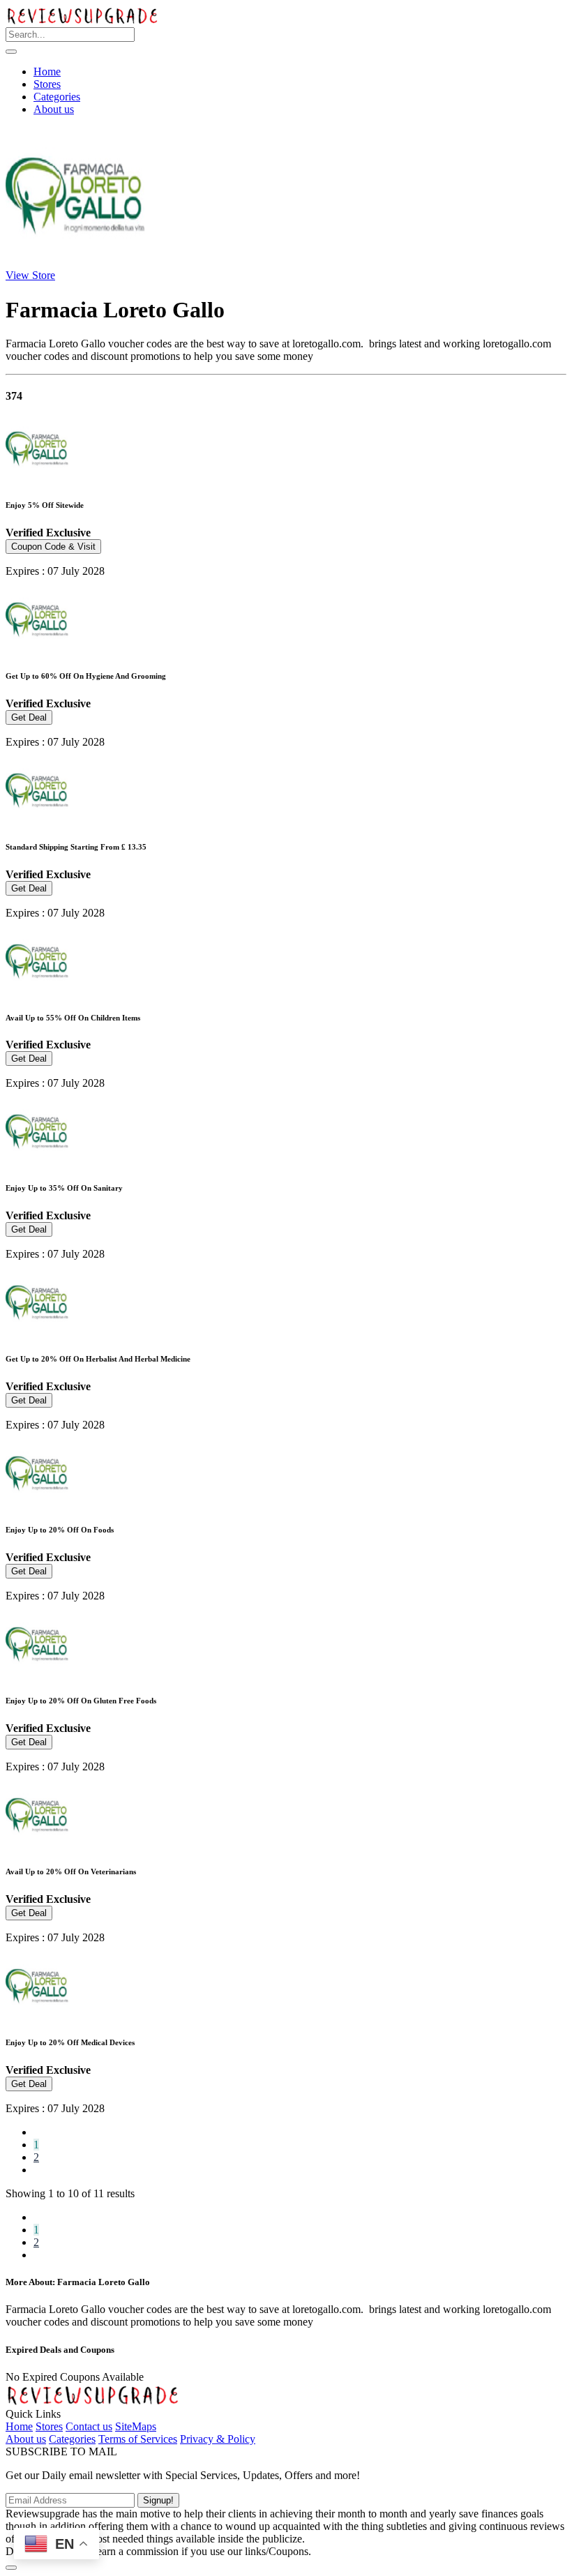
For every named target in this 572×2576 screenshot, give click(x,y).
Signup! (158, 2500)
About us (54, 109)
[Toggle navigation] (11, 52)
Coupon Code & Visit (53, 547)
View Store (30, 275)
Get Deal (29, 717)
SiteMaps (136, 2426)
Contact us (89, 2426)
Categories (57, 97)
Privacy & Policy (218, 2439)
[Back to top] (11, 2568)
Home (47, 71)
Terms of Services (138, 2439)
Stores (47, 84)
